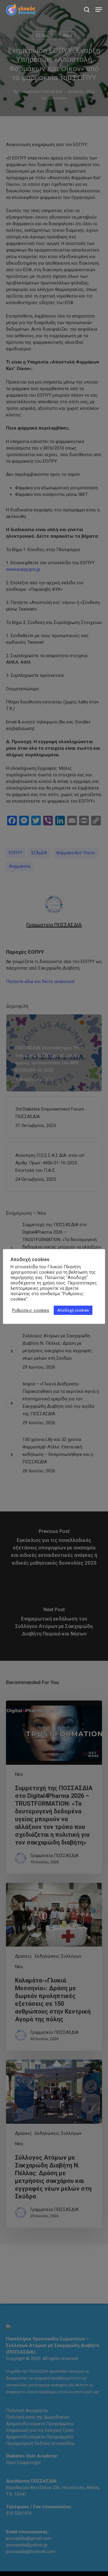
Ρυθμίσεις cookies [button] (31, 1310)
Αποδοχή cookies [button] (73, 1310)
